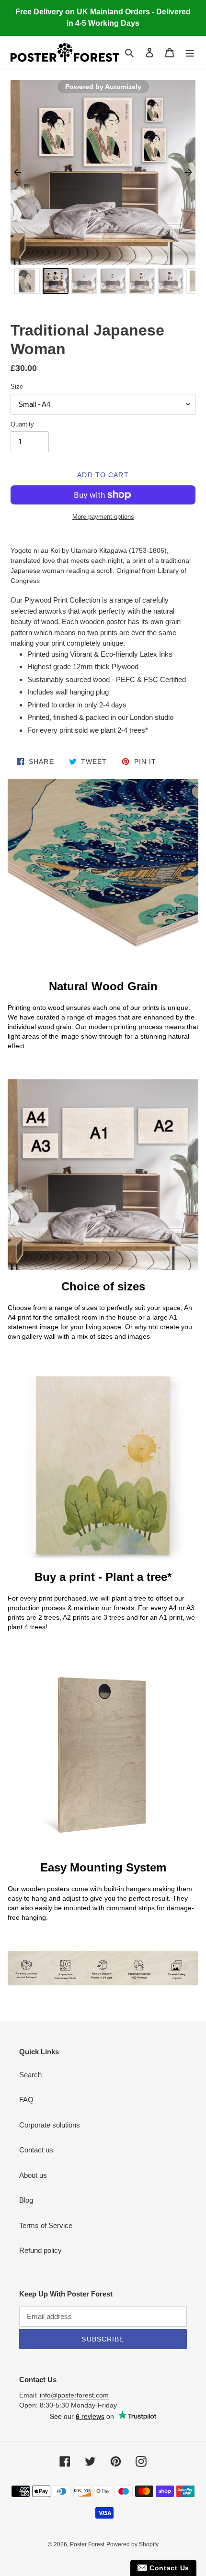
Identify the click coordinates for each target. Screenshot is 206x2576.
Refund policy (40, 2250)
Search (30, 2075)
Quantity (22, 424)
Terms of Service (46, 2225)
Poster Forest (87, 2544)
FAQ (26, 2100)
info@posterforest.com (74, 2395)
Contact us (36, 2150)
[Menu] (190, 52)
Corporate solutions (50, 2125)
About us (33, 2175)
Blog (26, 2200)
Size (17, 386)
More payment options (103, 517)
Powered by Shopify (132, 2544)
